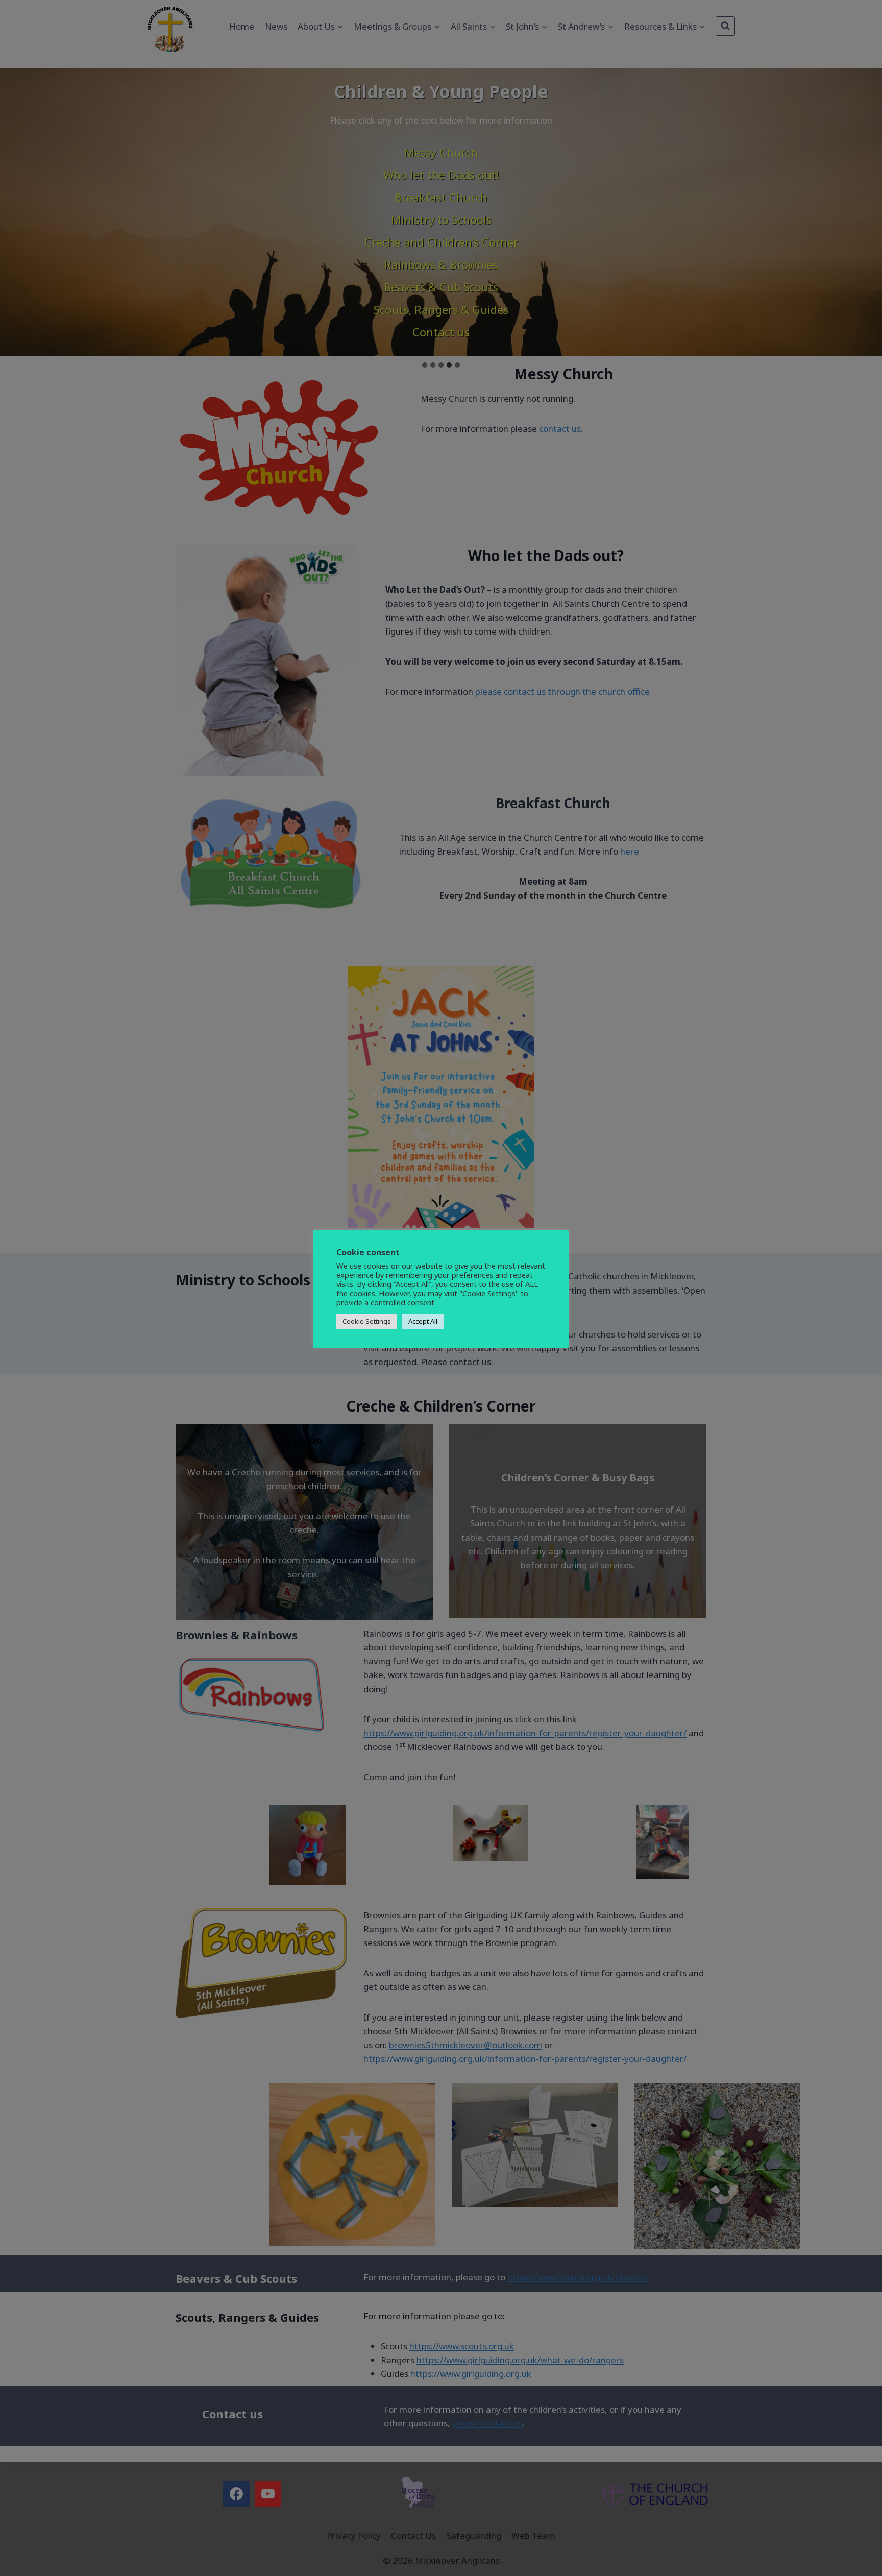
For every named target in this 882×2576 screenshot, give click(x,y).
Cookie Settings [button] (367, 1321)
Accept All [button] (423, 1321)
